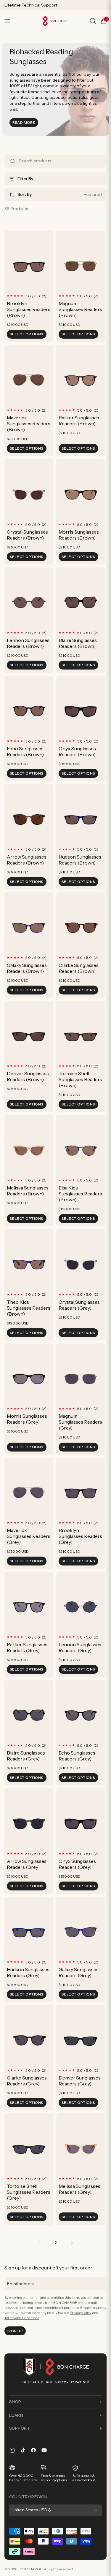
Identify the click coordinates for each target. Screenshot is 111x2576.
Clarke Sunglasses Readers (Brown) (79, 968)
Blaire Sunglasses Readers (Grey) (26, 1756)
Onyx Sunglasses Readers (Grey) (77, 1864)
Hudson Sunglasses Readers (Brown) (80, 860)
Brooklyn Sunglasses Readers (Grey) (80, 1536)
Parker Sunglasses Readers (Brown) (79, 421)
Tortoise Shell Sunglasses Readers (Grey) (29, 2192)
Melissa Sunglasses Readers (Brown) (28, 1191)
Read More (24, 122)
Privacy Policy (81, 2313)
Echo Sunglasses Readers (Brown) (25, 751)
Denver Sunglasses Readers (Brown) (28, 1076)
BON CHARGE (30, 2569)
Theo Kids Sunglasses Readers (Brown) (29, 1308)
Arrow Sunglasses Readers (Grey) (27, 1864)
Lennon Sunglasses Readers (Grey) (80, 1647)
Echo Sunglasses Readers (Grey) (77, 1756)
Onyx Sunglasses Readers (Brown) (77, 751)
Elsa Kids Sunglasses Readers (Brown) (80, 1194)
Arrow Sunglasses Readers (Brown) (27, 860)
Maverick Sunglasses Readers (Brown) (29, 423)
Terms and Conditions (22, 2318)
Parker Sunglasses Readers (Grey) (27, 1647)
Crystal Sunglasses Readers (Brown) (27, 535)
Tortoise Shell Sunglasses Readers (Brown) (80, 1079)
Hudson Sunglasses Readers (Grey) (28, 1972)
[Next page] (72, 2243)
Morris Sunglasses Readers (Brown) (79, 535)
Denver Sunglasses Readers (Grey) (80, 2081)
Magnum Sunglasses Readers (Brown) (80, 309)
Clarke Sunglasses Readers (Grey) (27, 2081)
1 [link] (40, 2243)
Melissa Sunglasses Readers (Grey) (79, 2189)
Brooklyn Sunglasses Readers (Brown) (29, 309)
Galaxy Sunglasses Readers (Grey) (79, 1972)
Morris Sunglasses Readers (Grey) (27, 1419)
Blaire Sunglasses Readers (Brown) (78, 643)
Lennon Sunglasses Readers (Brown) (28, 643)
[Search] (93, 21)
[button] (7, 21)
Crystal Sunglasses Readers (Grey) (79, 1305)
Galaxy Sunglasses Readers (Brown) (27, 968)
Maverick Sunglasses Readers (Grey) (29, 1536)
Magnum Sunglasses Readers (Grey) (80, 1422)
